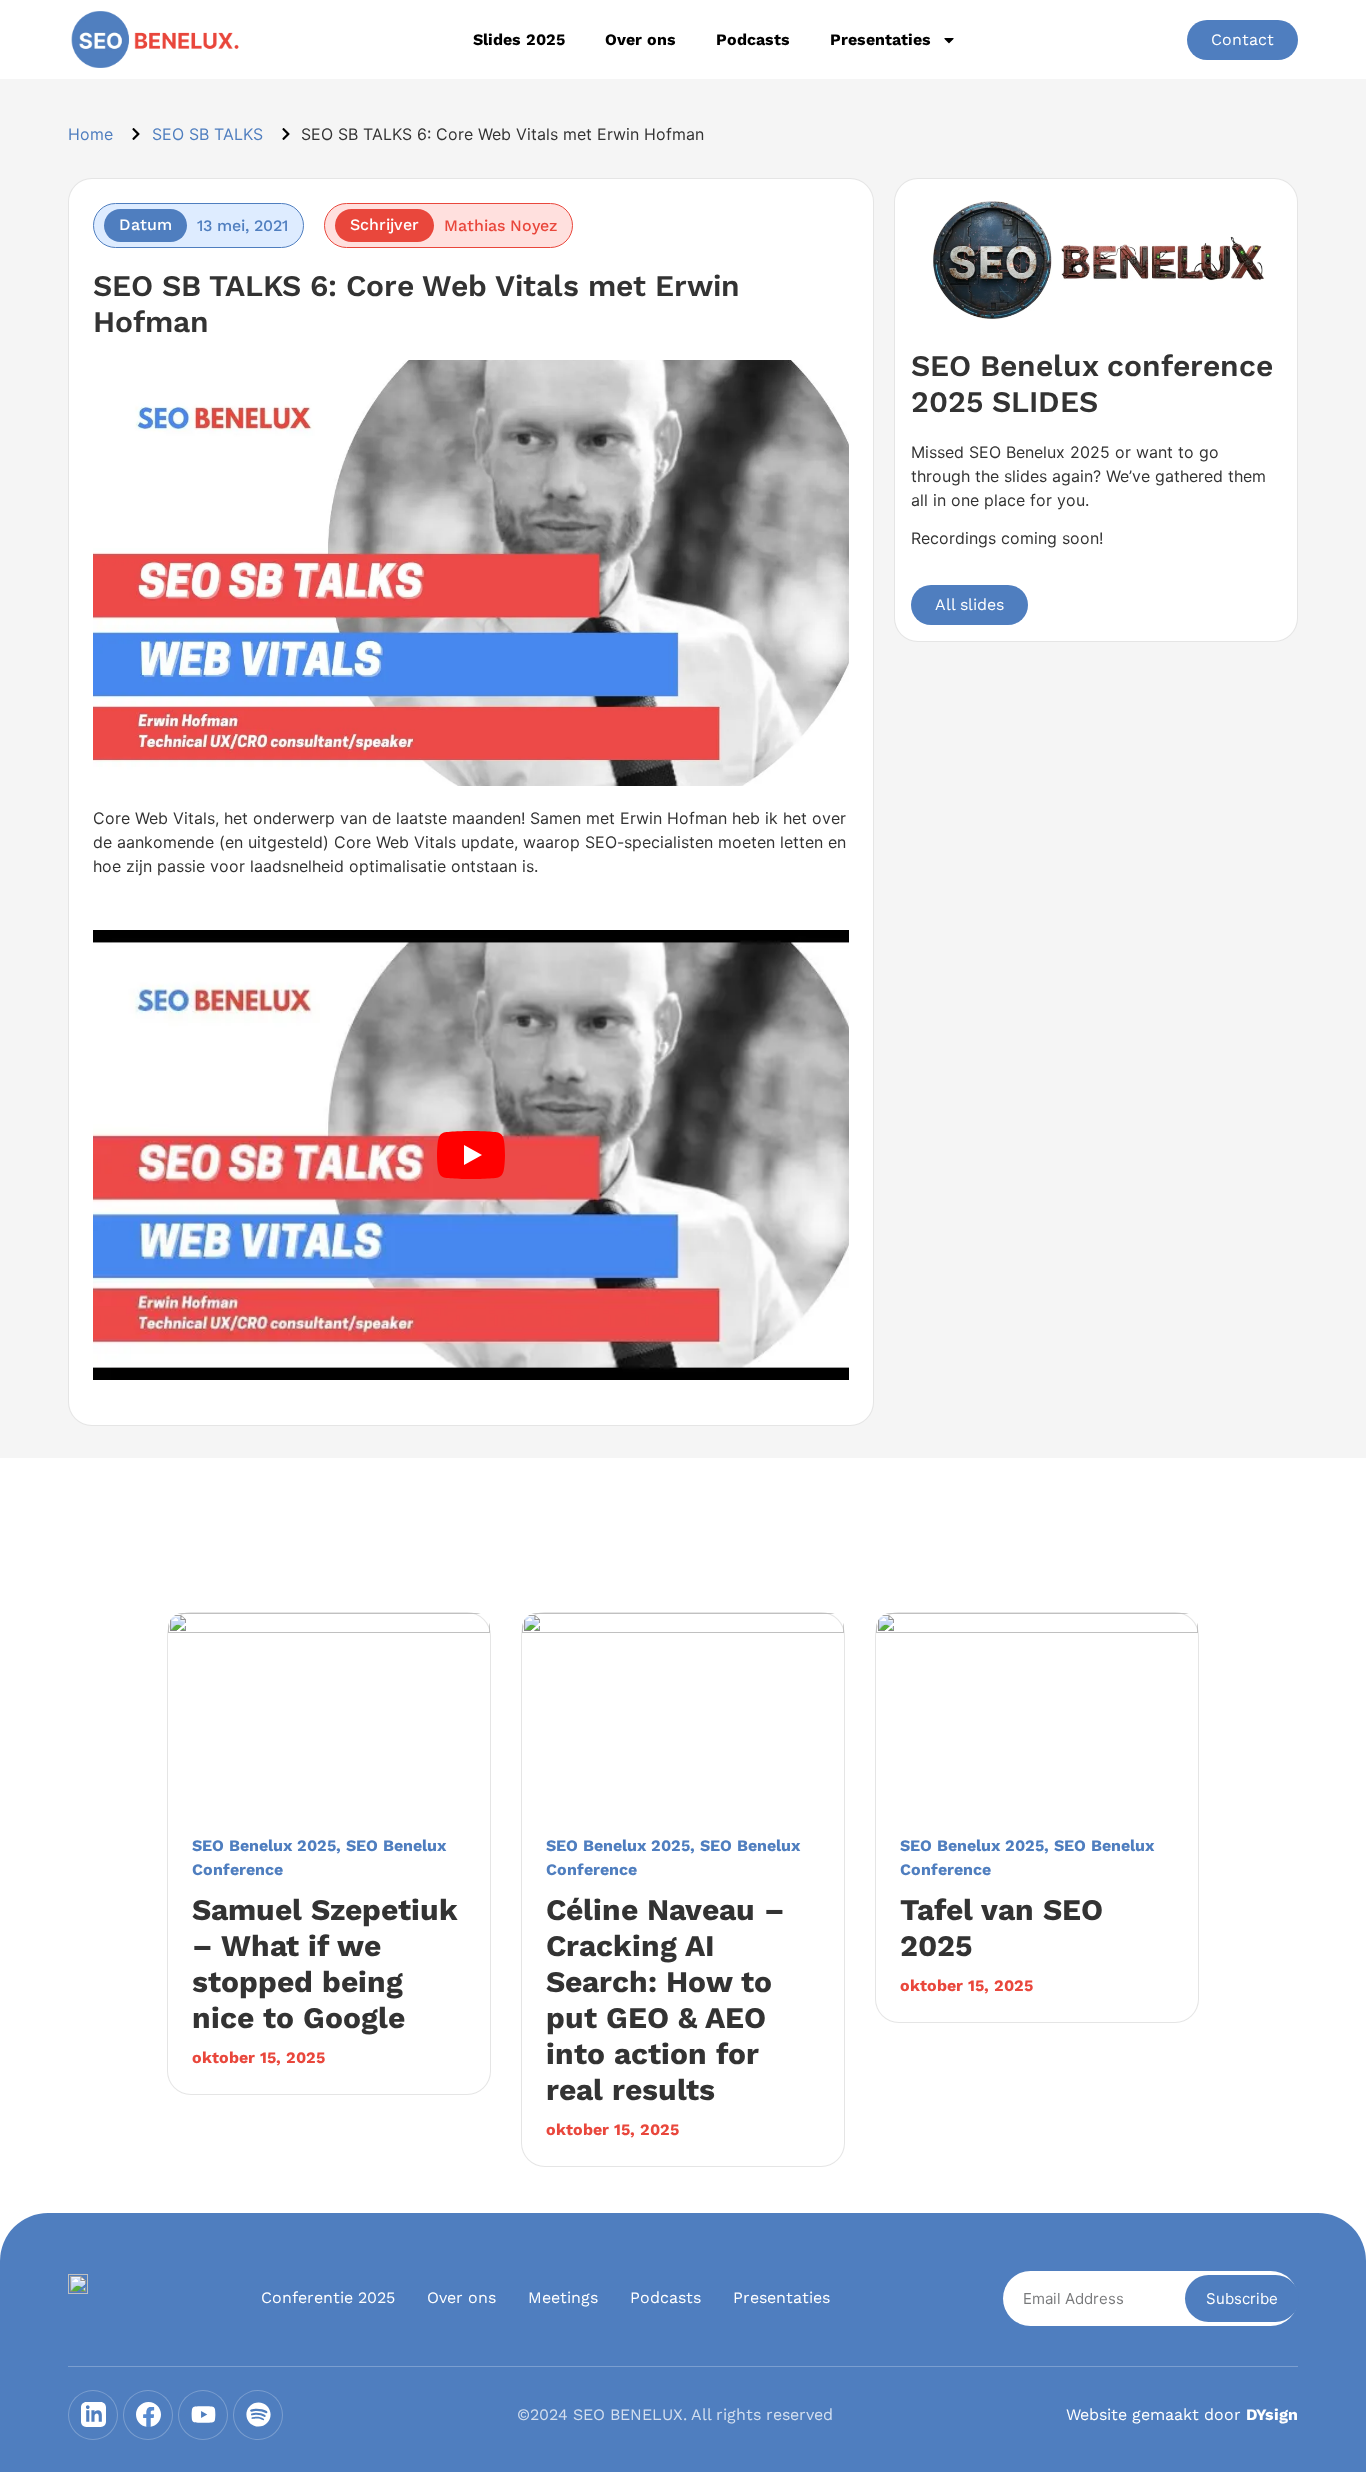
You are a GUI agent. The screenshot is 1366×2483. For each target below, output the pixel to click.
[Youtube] (203, 2415)
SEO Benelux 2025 (264, 1845)
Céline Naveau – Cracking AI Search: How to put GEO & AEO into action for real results (665, 1999)
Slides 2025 (519, 39)
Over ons (640, 39)
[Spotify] (258, 2415)
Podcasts (753, 39)
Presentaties (880, 39)
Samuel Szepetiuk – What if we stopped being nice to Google (325, 1963)
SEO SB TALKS (207, 134)
